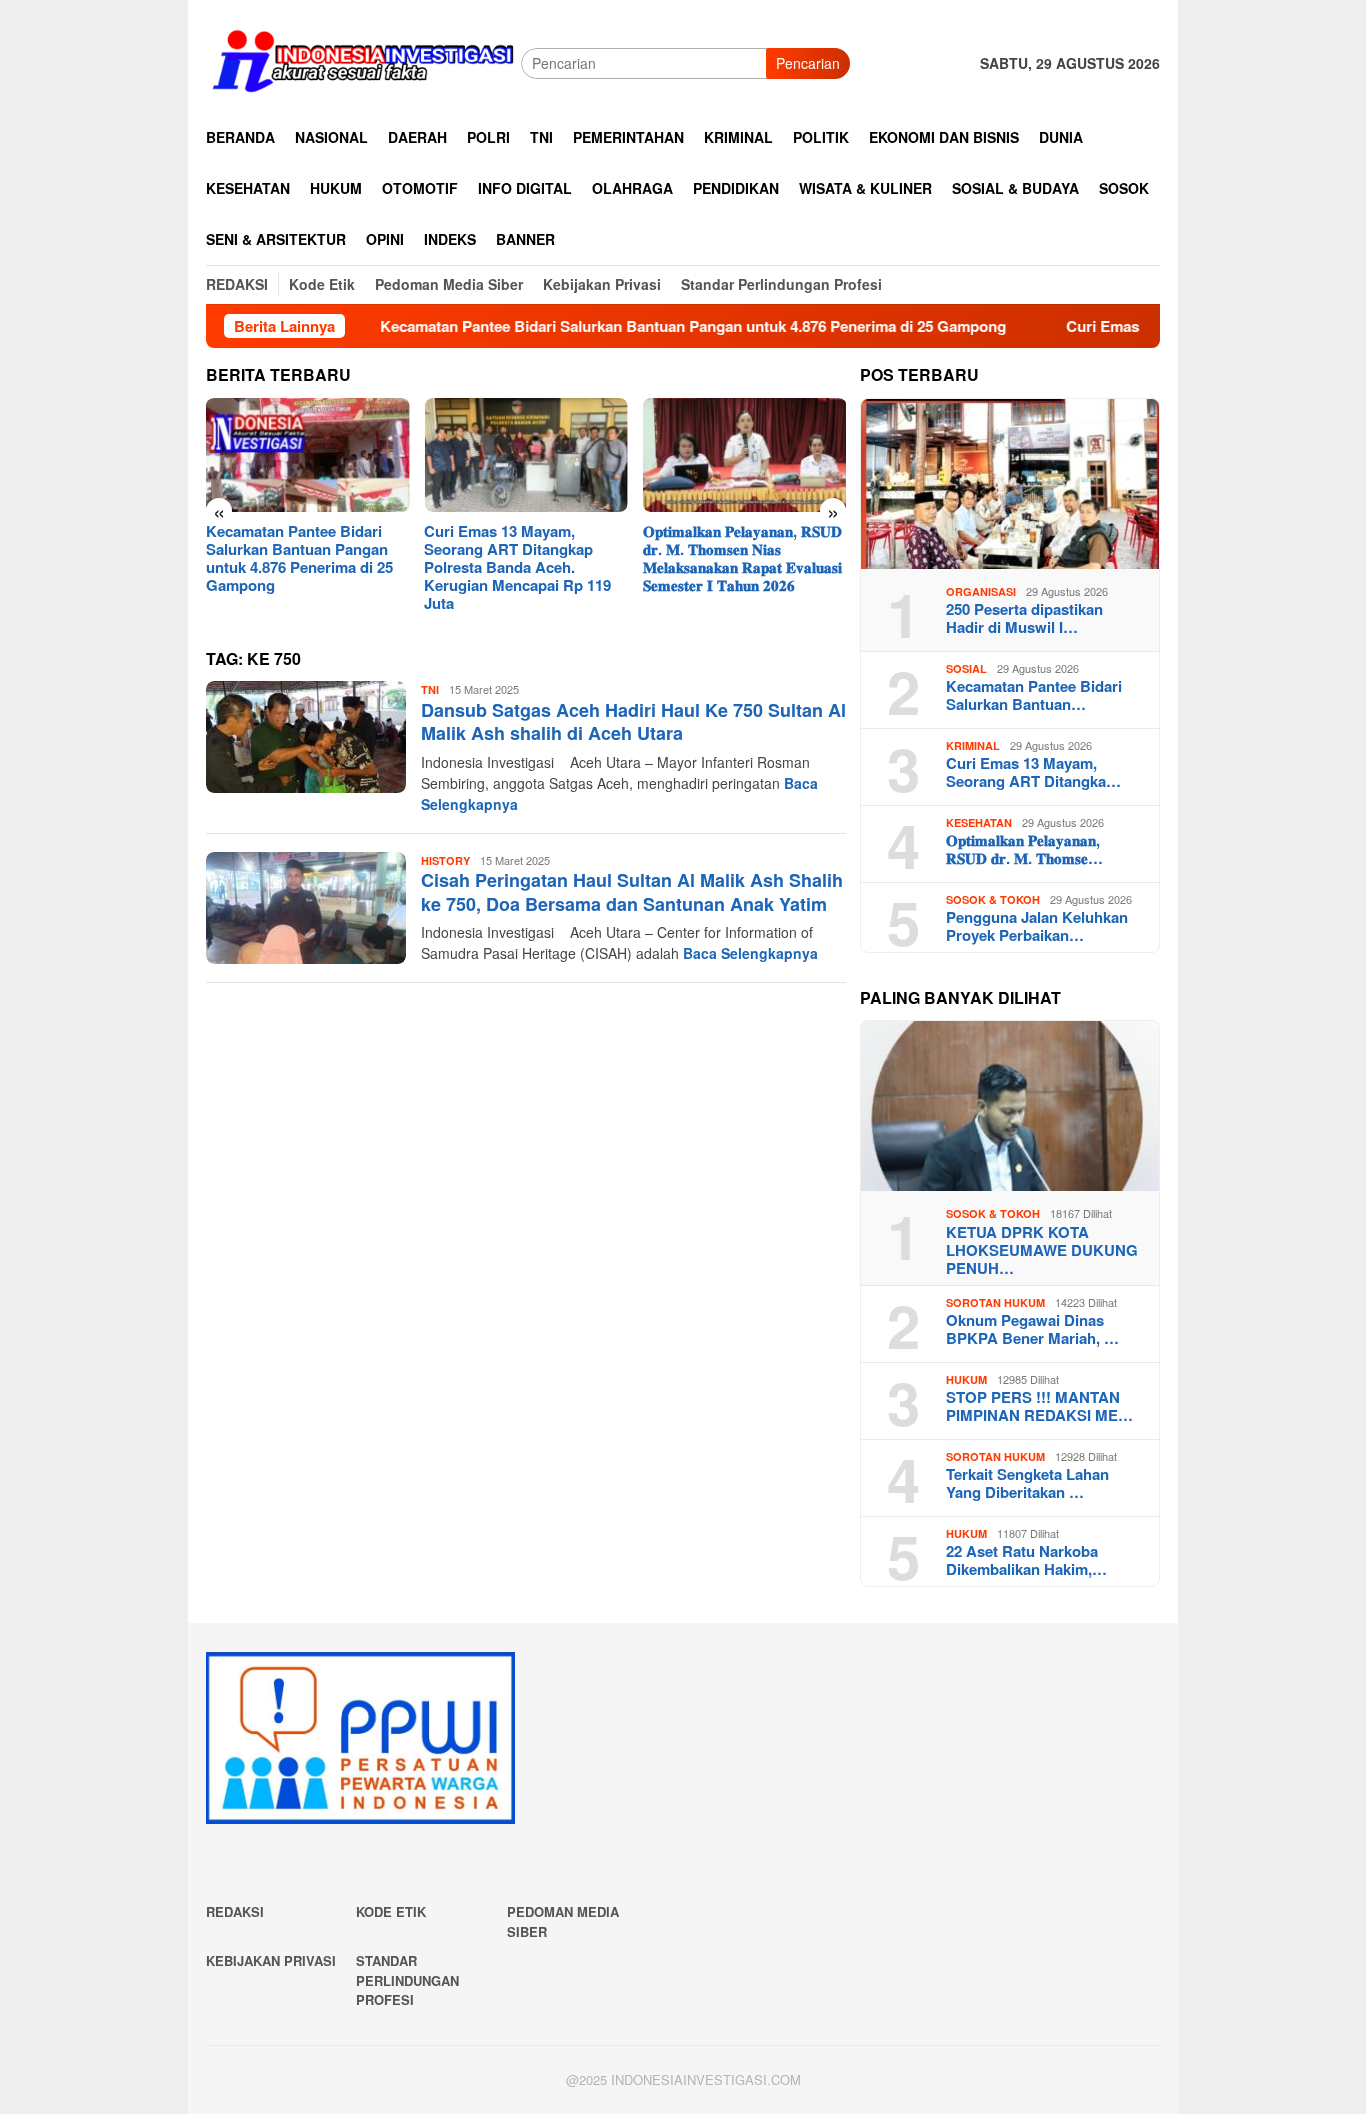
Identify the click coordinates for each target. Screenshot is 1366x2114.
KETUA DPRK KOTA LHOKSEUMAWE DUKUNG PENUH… (1042, 1250)
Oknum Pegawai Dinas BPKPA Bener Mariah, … (1032, 1329)
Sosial (966, 668)
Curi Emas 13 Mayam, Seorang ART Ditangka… (1033, 772)
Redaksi (235, 1911)
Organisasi (981, 591)
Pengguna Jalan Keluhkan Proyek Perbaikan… (1037, 926)
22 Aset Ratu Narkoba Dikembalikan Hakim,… (1026, 1560)
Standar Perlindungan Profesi (407, 1980)
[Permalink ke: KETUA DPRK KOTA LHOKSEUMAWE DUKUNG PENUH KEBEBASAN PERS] (1010, 1106)
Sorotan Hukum (995, 1302)
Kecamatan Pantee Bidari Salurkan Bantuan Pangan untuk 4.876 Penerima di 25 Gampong (621, 326)
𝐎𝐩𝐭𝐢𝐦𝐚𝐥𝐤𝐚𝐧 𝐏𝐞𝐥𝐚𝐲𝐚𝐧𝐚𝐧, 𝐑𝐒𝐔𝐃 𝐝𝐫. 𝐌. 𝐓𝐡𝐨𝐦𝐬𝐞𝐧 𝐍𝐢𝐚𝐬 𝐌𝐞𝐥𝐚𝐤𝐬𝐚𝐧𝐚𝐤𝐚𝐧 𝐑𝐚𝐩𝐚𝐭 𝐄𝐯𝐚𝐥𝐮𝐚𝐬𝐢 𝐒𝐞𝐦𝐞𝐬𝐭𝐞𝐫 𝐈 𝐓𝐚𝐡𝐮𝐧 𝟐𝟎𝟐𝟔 (742, 558)
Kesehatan (979, 822)
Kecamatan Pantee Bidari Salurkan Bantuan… (1034, 695)
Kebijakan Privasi (271, 1960)
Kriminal (973, 745)
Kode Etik (391, 1911)
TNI (430, 689)
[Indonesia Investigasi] (363, 61)
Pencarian (808, 63)
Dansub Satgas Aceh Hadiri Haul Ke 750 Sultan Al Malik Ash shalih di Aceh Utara (633, 721)
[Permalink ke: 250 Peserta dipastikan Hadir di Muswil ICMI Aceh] (1010, 484)
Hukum (966, 1379)
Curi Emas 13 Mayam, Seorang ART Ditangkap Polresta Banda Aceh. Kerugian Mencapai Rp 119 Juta (517, 567)
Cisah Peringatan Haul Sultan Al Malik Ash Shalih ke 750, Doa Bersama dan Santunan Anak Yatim (632, 891)
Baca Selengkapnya (750, 953)
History (445, 860)
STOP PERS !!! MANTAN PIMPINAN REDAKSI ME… (1039, 1406)
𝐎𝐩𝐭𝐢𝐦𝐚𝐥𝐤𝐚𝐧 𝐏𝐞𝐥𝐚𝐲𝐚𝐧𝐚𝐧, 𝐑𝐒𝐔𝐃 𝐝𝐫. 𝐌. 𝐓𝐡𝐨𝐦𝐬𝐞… (1024, 849)
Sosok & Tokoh (993, 899)
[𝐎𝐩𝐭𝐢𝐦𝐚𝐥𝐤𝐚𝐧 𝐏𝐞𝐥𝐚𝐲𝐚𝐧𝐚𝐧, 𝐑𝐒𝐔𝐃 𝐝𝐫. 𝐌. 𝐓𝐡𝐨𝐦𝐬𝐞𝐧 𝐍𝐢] (744, 455)
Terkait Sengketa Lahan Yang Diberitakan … (1027, 1483)
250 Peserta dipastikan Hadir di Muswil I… (1024, 618)
